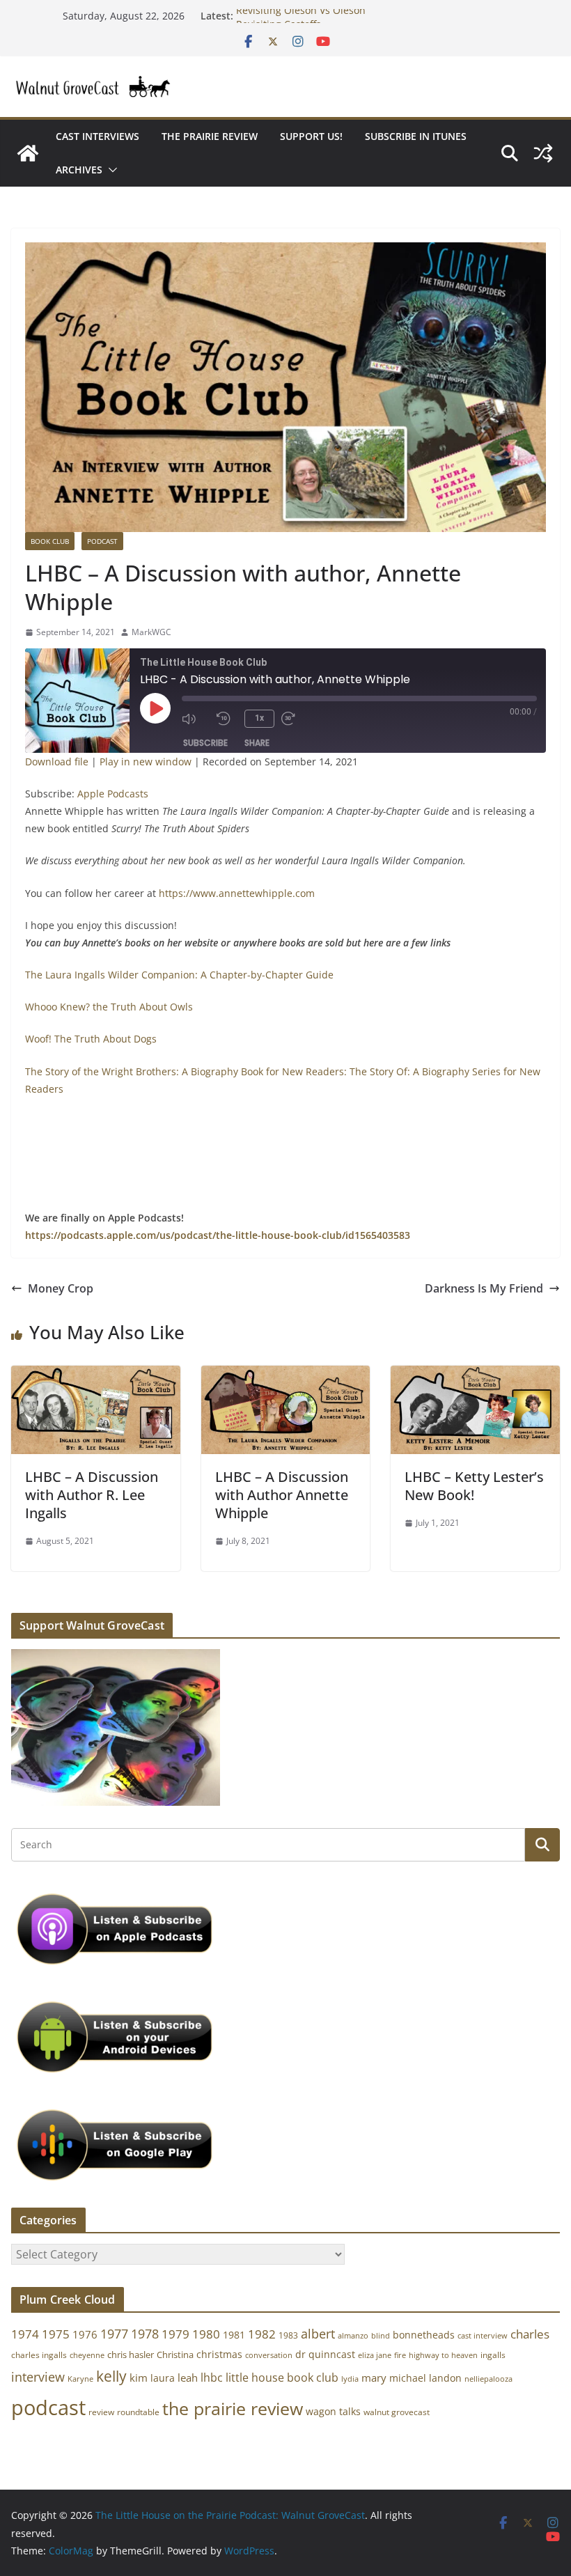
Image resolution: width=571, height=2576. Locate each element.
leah (188, 2378)
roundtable (138, 2412)
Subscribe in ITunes (416, 136)
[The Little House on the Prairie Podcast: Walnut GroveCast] (28, 153)
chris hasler (131, 2355)
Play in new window (146, 762)
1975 (56, 2334)
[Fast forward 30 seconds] (295, 719)
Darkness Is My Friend (484, 1288)
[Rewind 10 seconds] (227, 719)
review (101, 2412)
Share (257, 743)
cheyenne (87, 2355)
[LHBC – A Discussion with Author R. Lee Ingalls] (96, 1375)
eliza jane (375, 2355)
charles (530, 2334)
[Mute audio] (196, 719)
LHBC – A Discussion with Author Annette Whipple (282, 1495)
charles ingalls (39, 2355)
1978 (145, 2334)
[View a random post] (543, 153)
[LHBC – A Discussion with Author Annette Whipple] (286, 1375)
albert (318, 2334)
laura (163, 2378)
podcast (48, 2407)
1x (259, 718)
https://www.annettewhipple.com (237, 893)
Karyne (80, 2379)
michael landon (425, 2378)
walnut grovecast (397, 2412)
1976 (85, 2334)
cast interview (483, 2335)
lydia (350, 2379)
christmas (219, 2354)
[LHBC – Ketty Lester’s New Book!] (475, 1375)
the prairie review (233, 2408)
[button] (110, 170)
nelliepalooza (488, 2379)
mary (374, 2378)
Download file (57, 762)
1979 (175, 2334)
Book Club (50, 541)
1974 (25, 2334)
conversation (269, 2355)
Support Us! (311, 136)
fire (400, 2355)
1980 (206, 2334)
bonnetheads (424, 2335)
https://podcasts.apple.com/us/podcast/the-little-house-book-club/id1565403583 (218, 1235)
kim (139, 2378)
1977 (114, 2334)
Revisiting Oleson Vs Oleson (301, 16)
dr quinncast (325, 2354)
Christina (175, 2355)
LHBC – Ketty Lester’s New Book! (474, 1486)
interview (38, 2377)
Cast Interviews (97, 136)
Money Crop (61, 1288)
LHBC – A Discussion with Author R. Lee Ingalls (92, 1495)
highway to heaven (443, 2355)
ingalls (493, 2355)
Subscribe (205, 743)
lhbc (212, 2378)
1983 (288, 2335)
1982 (262, 2334)
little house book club (282, 2378)
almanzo (353, 2336)
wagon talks (333, 2411)
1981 (234, 2335)
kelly (111, 2376)
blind (381, 2335)
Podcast (102, 541)
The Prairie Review (210, 136)
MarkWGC (151, 632)
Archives (79, 170)
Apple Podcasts (113, 794)
